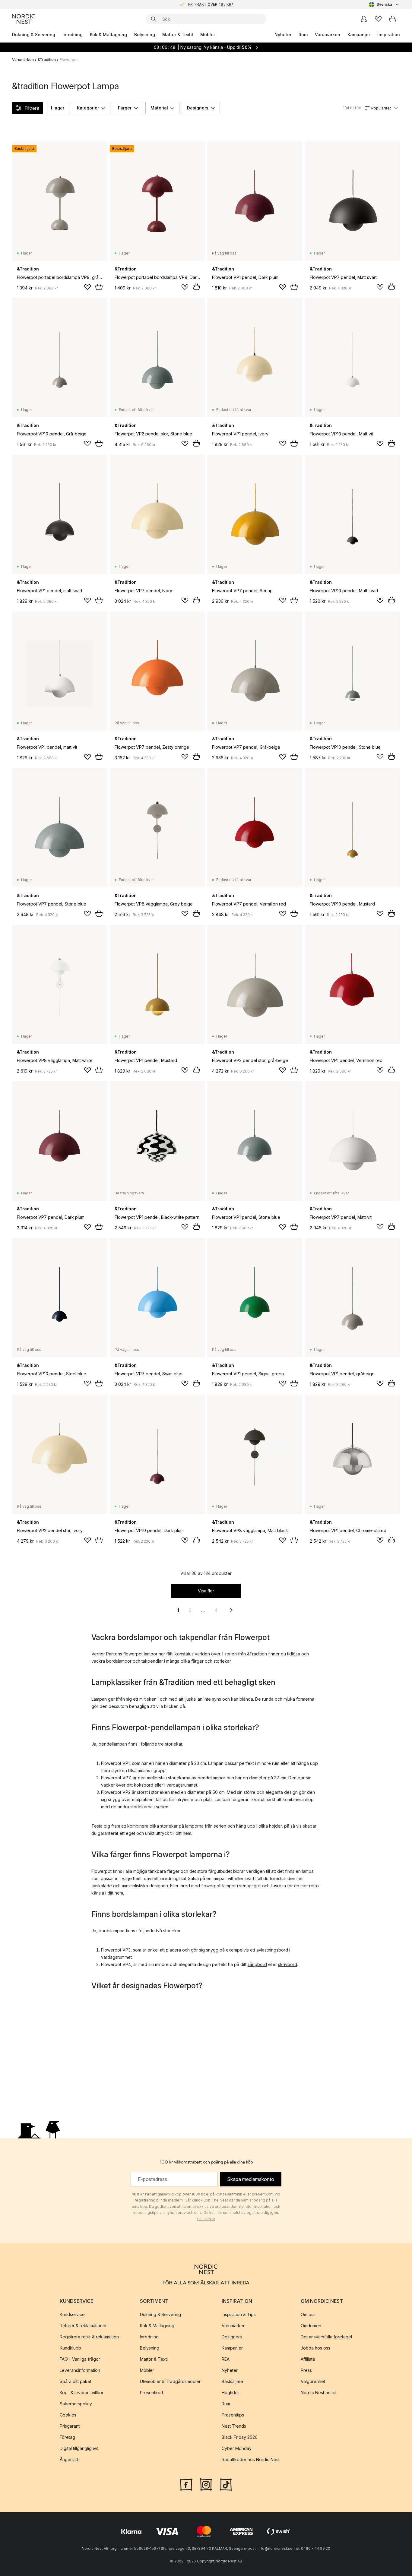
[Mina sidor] (364, 19)
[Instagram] (206, 2484)
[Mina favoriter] (378, 19)
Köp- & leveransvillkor (82, 2392)
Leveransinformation (80, 2370)
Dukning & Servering (34, 35)
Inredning (73, 35)
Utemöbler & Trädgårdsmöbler (170, 2381)
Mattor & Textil (178, 35)
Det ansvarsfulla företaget (326, 2336)
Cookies (68, 2415)
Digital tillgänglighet (79, 2448)
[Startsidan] (24, 19)
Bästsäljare (232, 2381)
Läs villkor (206, 2219)
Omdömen (311, 2325)
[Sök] (154, 19)
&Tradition (47, 60)
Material (159, 108)
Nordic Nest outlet (319, 2392)
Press (306, 2370)
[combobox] (384, 5)
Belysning (145, 35)
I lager (58, 108)
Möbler (208, 35)
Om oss (308, 2314)
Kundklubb (70, 2348)
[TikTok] (226, 2484)
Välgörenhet (313, 2381)
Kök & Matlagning (108, 35)
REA (226, 2359)
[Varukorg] (393, 19)
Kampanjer (359, 35)
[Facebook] (186, 2484)
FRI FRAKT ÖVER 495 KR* (211, 4)
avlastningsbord (272, 1950)
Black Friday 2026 (240, 2437)
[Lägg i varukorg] (99, 287)
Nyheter (283, 35)
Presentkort (152, 2392)
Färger (125, 108)
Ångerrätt (69, 2459)
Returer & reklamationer (83, 2325)
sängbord (257, 1964)
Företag (67, 2437)
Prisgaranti (70, 2426)
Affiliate (308, 2359)
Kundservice (72, 2314)
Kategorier (88, 108)
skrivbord (288, 1964)
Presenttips (233, 2415)
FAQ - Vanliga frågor (80, 2359)
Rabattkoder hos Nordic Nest (251, 2459)
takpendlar (152, 1661)
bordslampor (119, 1661)
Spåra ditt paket (76, 2381)
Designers (198, 108)
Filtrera (32, 108)
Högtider (230, 2392)
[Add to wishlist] (87, 287)
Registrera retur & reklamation (89, 2336)
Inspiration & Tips (239, 2314)
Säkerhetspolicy (76, 2403)
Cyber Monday (237, 2448)
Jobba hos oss (315, 2348)
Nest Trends (234, 2426)
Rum (303, 35)
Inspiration (389, 35)
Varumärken (328, 35)
